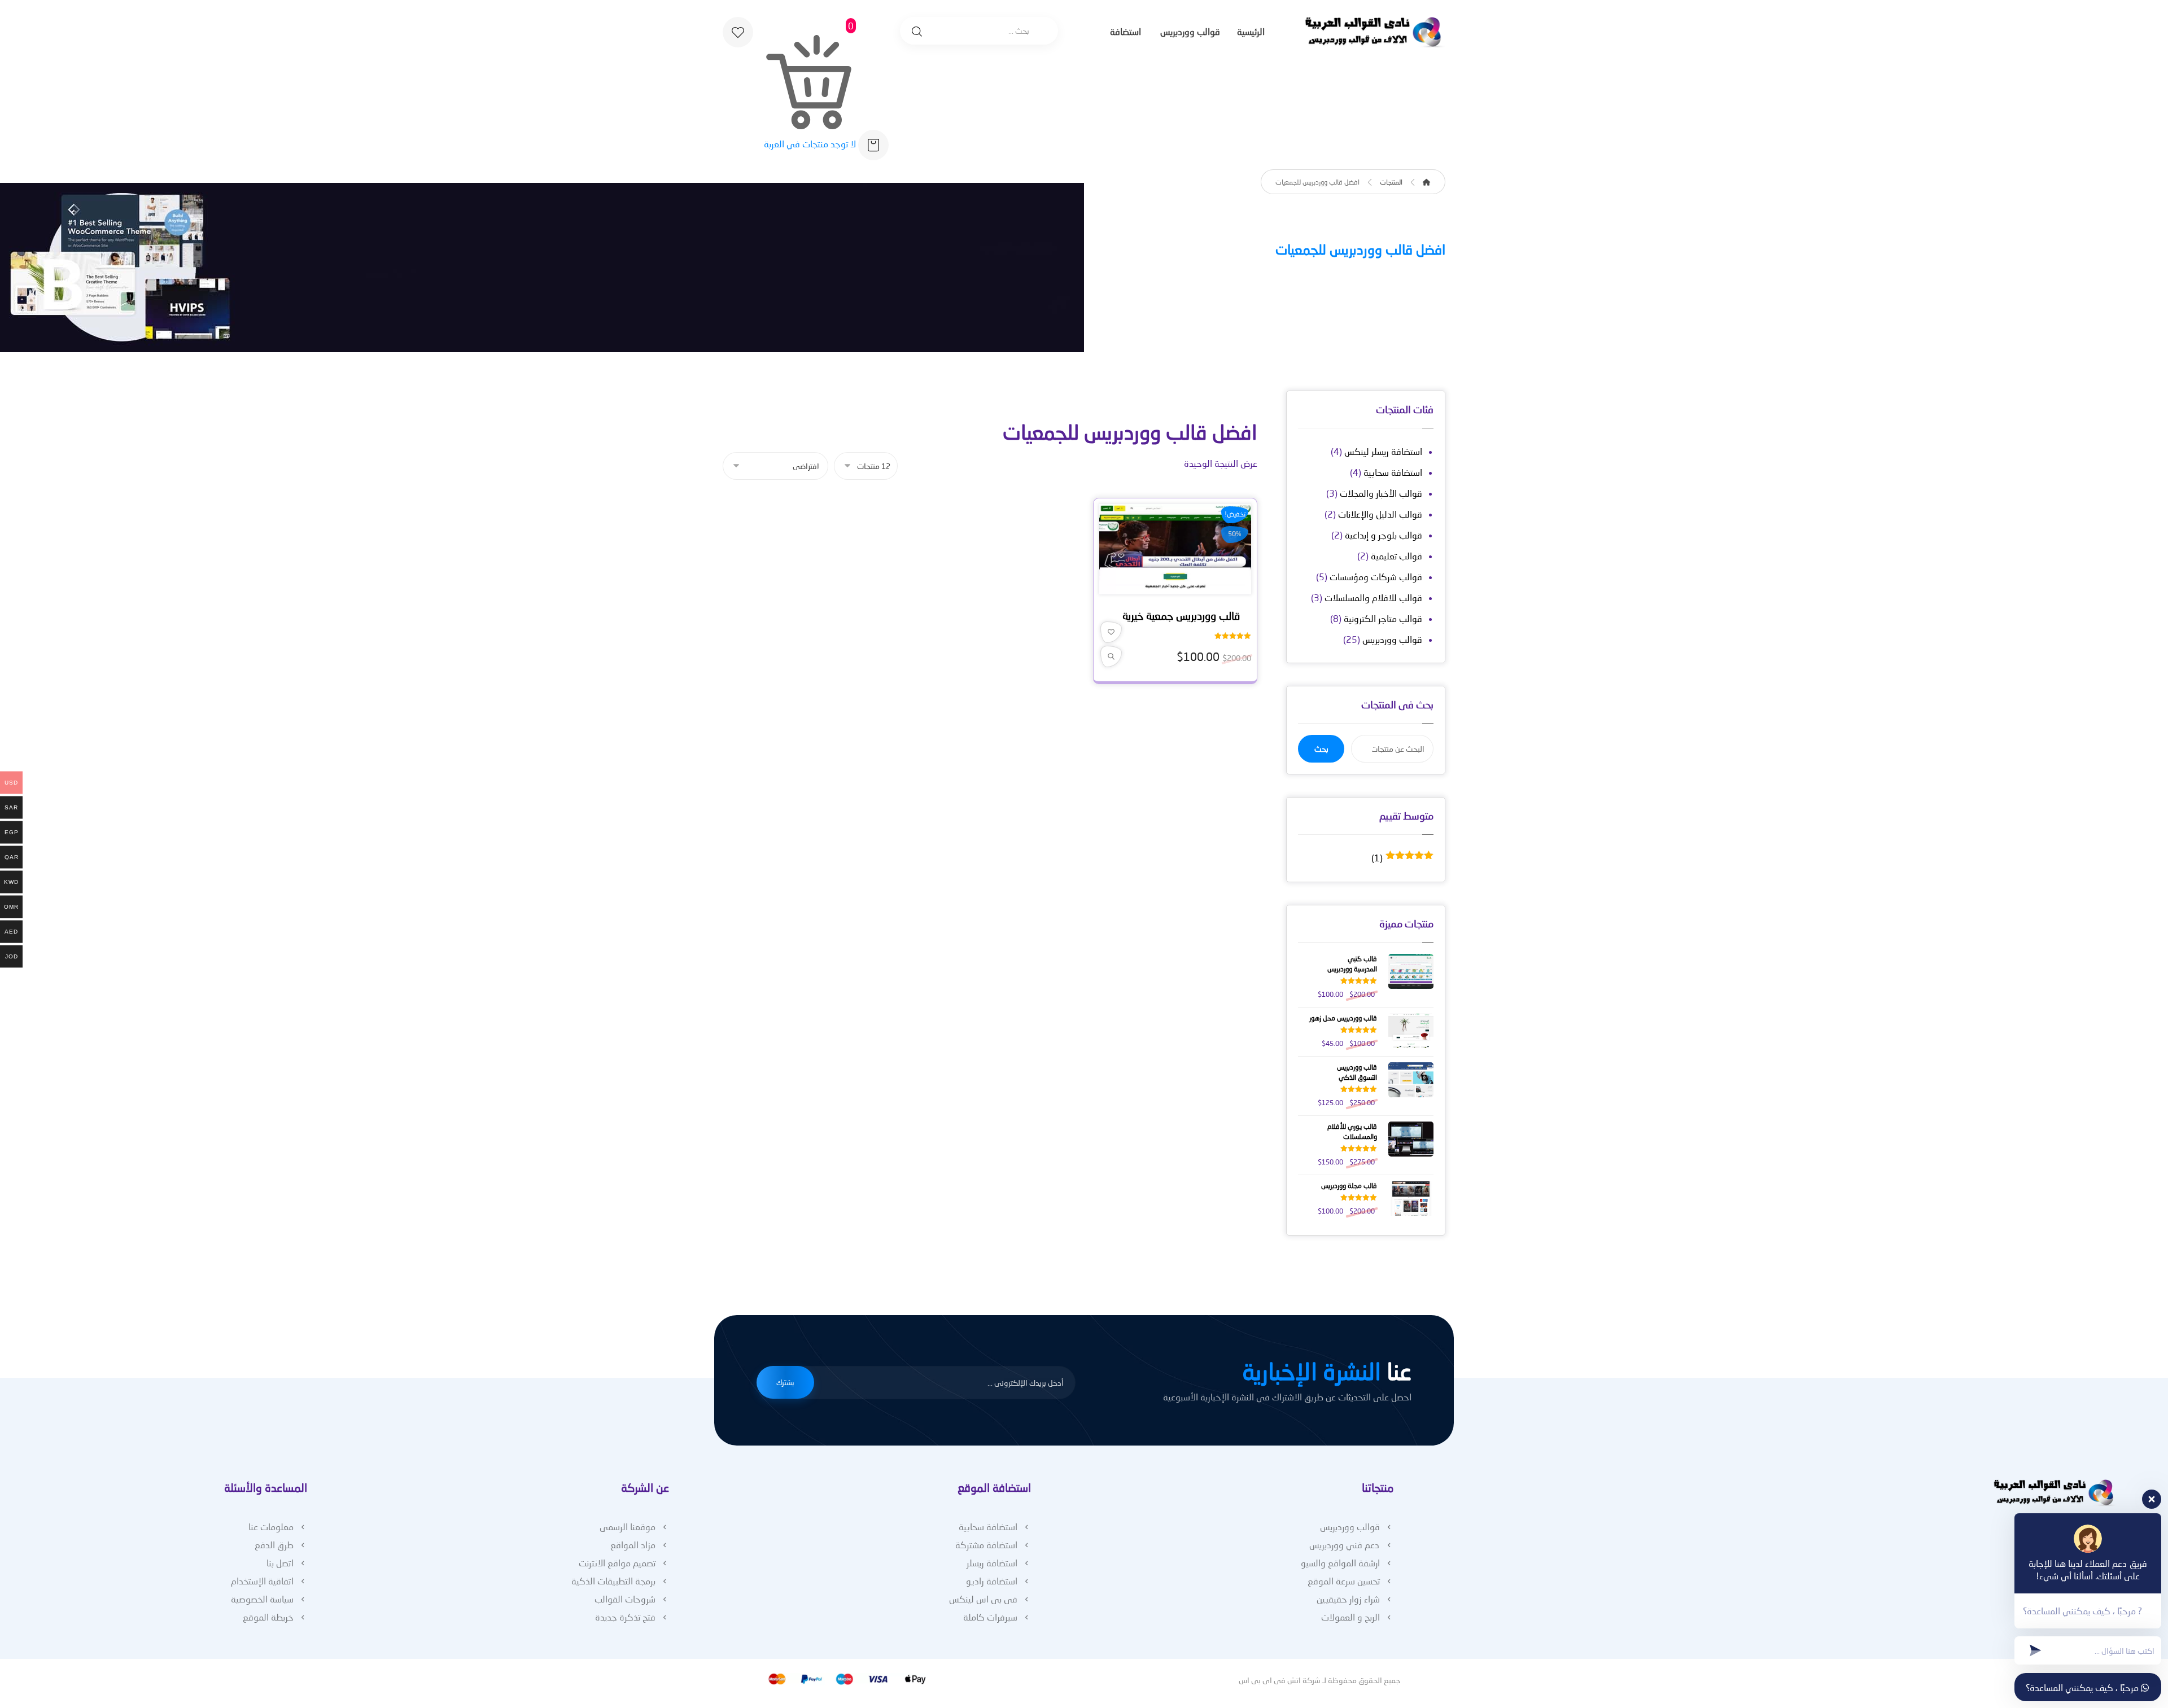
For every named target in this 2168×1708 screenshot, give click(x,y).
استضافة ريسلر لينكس (1383, 451)
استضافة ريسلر (992, 1563)
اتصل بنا (280, 1563)
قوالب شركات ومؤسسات (1376, 577)
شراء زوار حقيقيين (1348, 1599)
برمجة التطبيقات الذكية (613, 1581)
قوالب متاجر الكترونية (1383, 618)
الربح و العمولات (1350, 1617)
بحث (1321, 749)
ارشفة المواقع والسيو (1340, 1563)
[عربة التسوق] (873, 144)
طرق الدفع (274, 1545)
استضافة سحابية (1393, 472)
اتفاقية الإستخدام (262, 1581)
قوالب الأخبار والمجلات (1381, 493)
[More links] (1089, 33)
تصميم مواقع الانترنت (617, 1563)
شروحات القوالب (625, 1599)
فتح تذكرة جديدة (625, 1617)
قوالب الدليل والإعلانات (1380, 514)
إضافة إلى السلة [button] (1172, 588)
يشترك (785, 1382)
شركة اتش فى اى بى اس (1280, 1680)
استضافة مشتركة (986, 1545)
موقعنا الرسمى (628, 1527)
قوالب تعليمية (1396, 556)
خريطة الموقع (268, 1617)
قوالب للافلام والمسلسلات (1373, 597)
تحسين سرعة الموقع (1344, 1581)
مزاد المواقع (633, 1545)
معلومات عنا (271, 1527)
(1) (1402, 858)
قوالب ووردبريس (1392, 639)
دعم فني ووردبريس (1345, 1545)
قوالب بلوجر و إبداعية (1384, 535)
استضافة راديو (992, 1581)
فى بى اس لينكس (983, 1599)
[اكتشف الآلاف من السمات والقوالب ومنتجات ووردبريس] (1375, 32)
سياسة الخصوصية (262, 1599)
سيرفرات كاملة (990, 1617)
